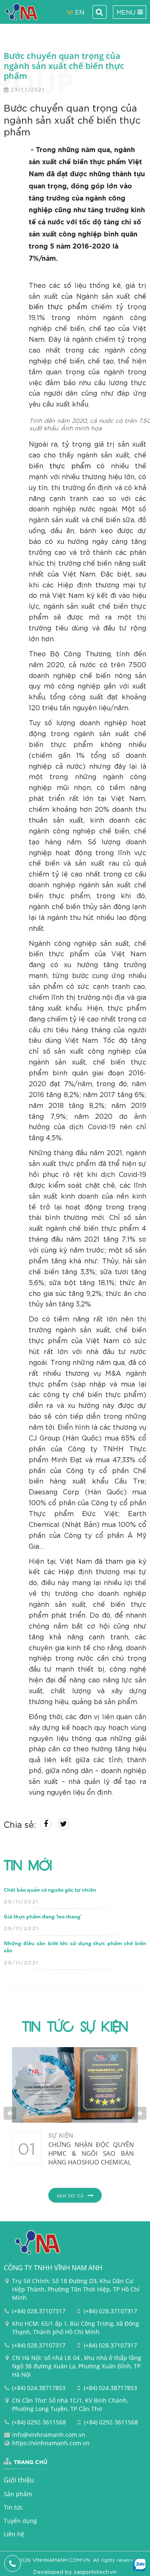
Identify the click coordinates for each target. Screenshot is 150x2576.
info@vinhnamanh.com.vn (49, 2435)
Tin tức (13, 2507)
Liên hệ (14, 2534)
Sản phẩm (18, 2494)
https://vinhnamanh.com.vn (51, 2443)
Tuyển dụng (20, 2521)
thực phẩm (70, 465)
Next (140, 2113)
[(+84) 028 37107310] (13, 2563)
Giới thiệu (19, 2480)
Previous (10, 2113)
